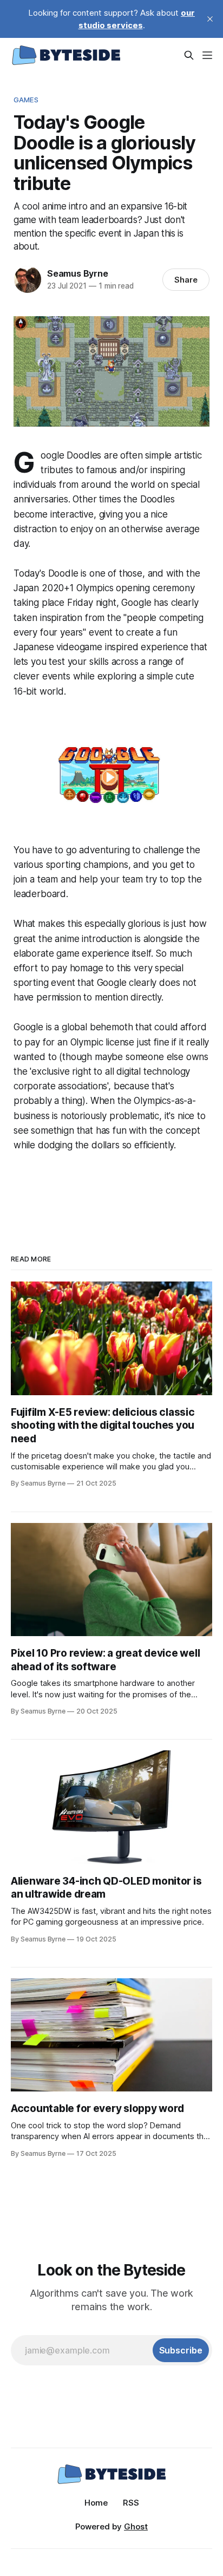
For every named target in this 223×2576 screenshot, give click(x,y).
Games (26, 100)
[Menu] (207, 55)
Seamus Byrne (78, 273)
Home (96, 2503)
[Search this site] (189, 55)
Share (186, 280)
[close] (210, 19)
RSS (131, 2503)
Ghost (136, 2526)
